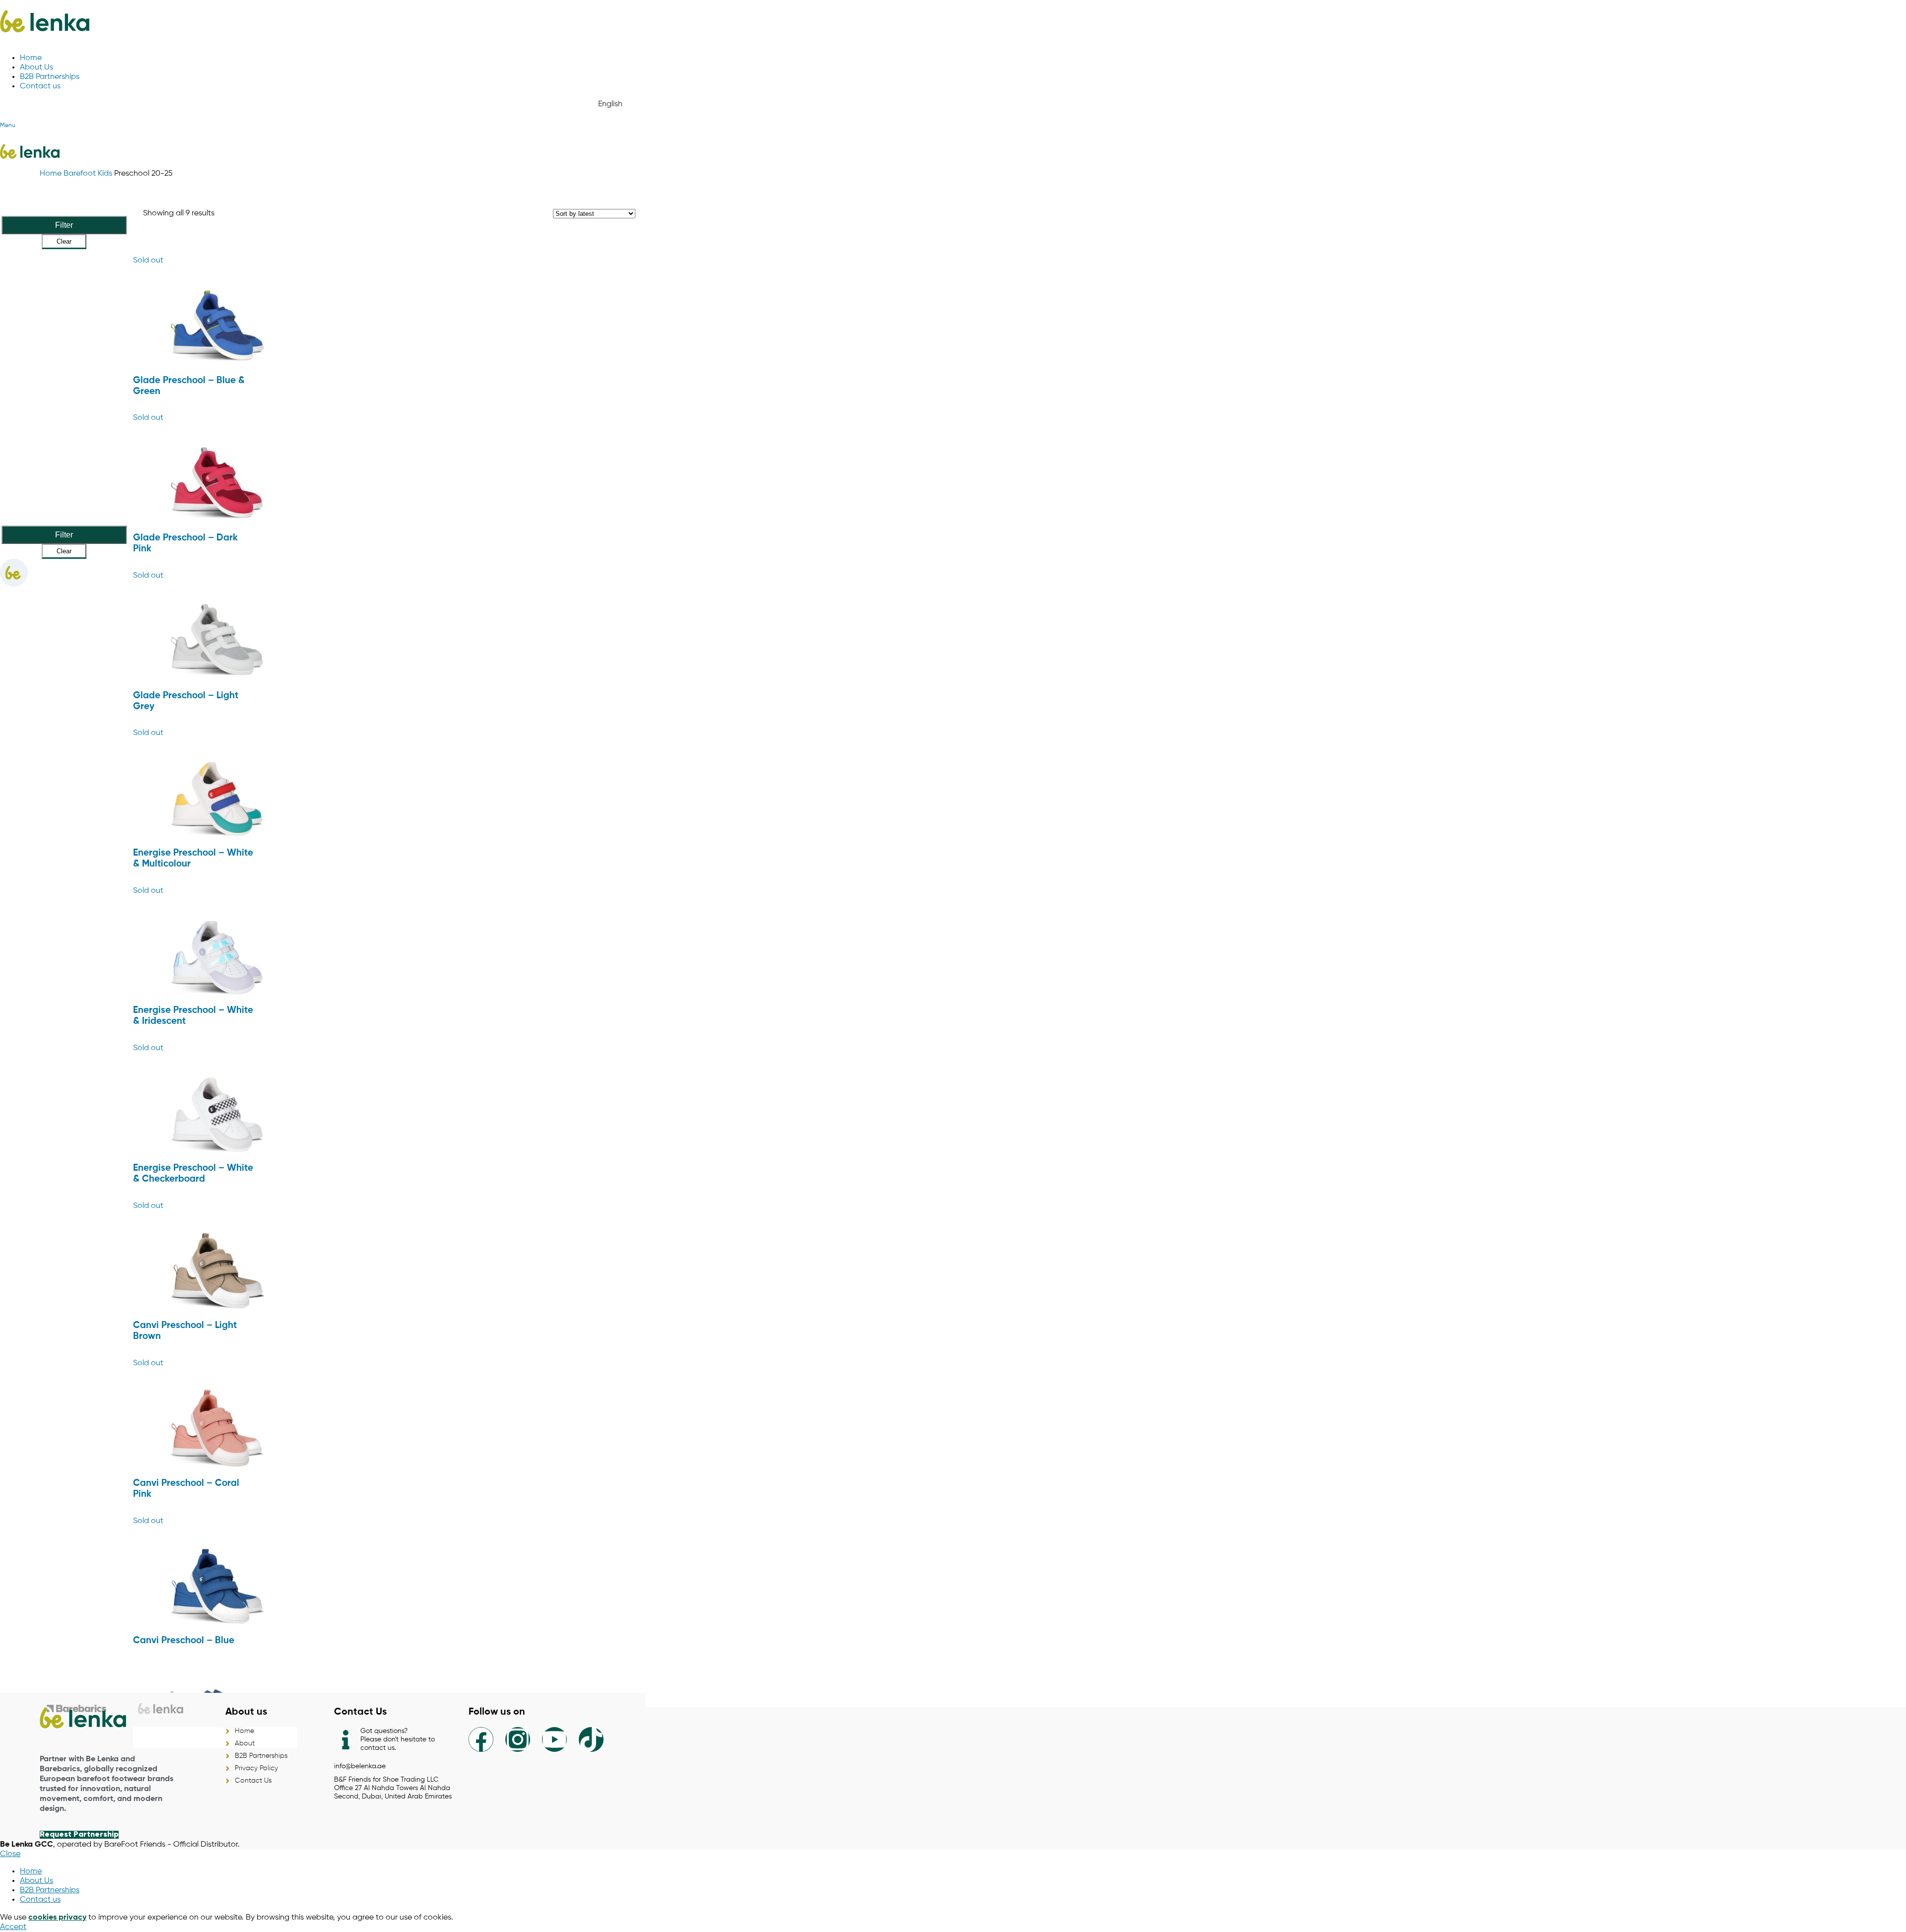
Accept (13, 1927)
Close (10, 1854)
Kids (106, 174)
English (610, 104)
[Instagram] (518, 1739)
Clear (64, 241)
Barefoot (81, 174)
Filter (64, 225)
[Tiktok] (591, 1739)
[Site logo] (45, 41)
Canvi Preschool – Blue (184, 1641)
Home (52, 174)
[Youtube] (554, 1739)
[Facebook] (481, 1739)
